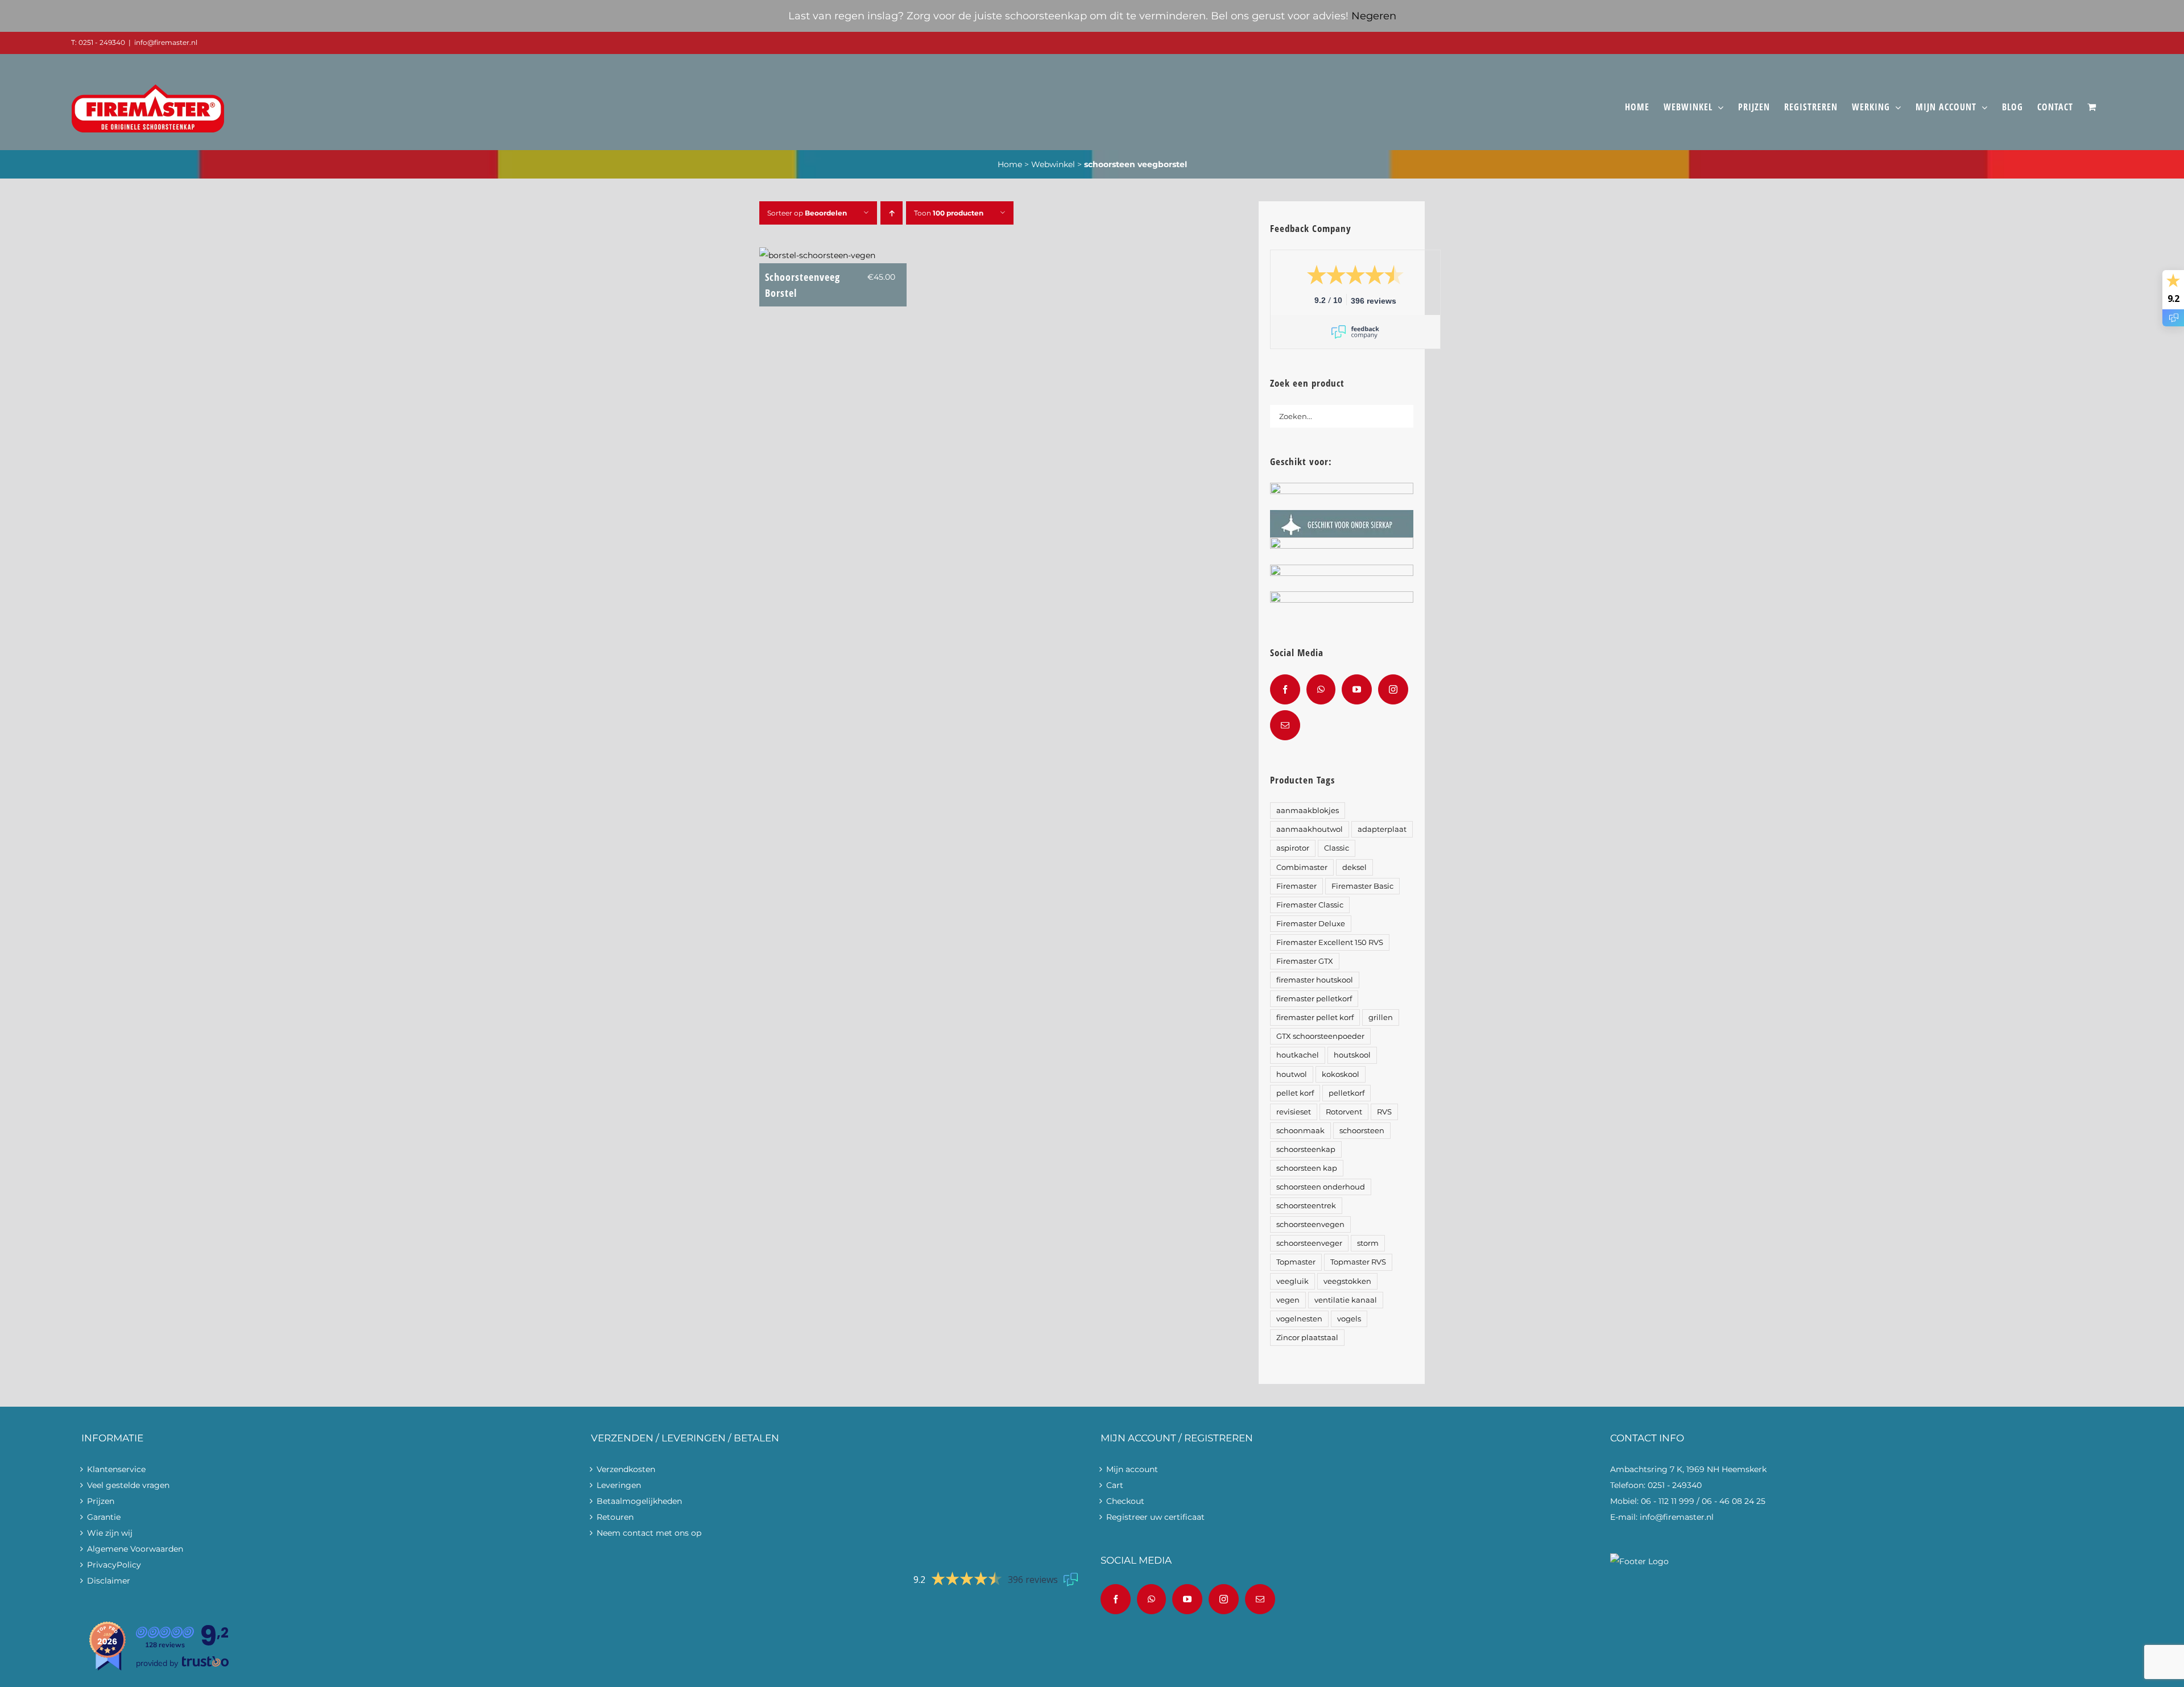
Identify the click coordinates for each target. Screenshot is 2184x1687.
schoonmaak (1300, 1131)
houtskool (1352, 1055)
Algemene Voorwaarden (135, 1549)
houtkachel (1298, 1055)
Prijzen (101, 1501)
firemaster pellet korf (1315, 1017)
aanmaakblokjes (1308, 811)
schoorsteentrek (1306, 1206)
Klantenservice (116, 1469)
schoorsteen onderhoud (1321, 1187)
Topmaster (1296, 1262)
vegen (1288, 1300)
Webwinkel (1053, 164)
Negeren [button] (1374, 16)
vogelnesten (1299, 1319)
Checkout (1125, 1501)
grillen (1381, 1017)
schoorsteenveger (1309, 1243)
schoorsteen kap (1307, 1168)
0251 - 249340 (1675, 1485)
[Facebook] (1285, 689)
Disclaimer (109, 1581)
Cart (1115, 1485)
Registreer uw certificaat (1155, 1517)
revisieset (1294, 1112)
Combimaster (1302, 867)
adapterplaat (1382, 829)
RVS (1384, 1112)
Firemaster (1296, 886)
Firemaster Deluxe (1311, 924)
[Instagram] (1393, 689)
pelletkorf (1347, 1093)
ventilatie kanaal (1346, 1300)
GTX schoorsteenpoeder (1320, 1036)
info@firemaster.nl (166, 42)
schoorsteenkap (1306, 1149)
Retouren (615, 1517)
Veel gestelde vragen (128, 1485)
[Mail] (1285, 725)
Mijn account (1132, 1469)
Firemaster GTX (1305, 961)
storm (1368, 1243)
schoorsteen (1362, 1131)
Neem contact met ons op (649, 1533)
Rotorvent (1344, 1112)
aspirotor (1293, 848)
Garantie (104, 1517)
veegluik (1292, 1281)
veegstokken (1347, 1281)
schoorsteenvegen (1310, 1224)
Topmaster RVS (1358, 1262)
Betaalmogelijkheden (639, 1501)
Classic (1337, 848)
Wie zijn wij (110, 1533)
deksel (1354, 867)
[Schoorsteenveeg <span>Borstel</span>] (817, 255)
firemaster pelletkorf (1314, 999)
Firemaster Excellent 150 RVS (1330, 942)
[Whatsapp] (1321, 689)
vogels (1349, 1319)
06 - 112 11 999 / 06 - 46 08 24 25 (1703, 1501)
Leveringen (619, 1485)
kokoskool (1341, 1074)
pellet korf (1295, 1093)
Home (1010, 164)
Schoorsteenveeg (803, 285)
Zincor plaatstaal (1307, 1338)
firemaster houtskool (1315, 980)
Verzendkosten (626, 1469)
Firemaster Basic (1362, 886)
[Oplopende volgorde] (892, 213)
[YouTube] (1357, 689)
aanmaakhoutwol (1310, 829)
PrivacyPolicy (114, 1565)
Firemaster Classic (1310, 905)
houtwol (1292, 1074)
